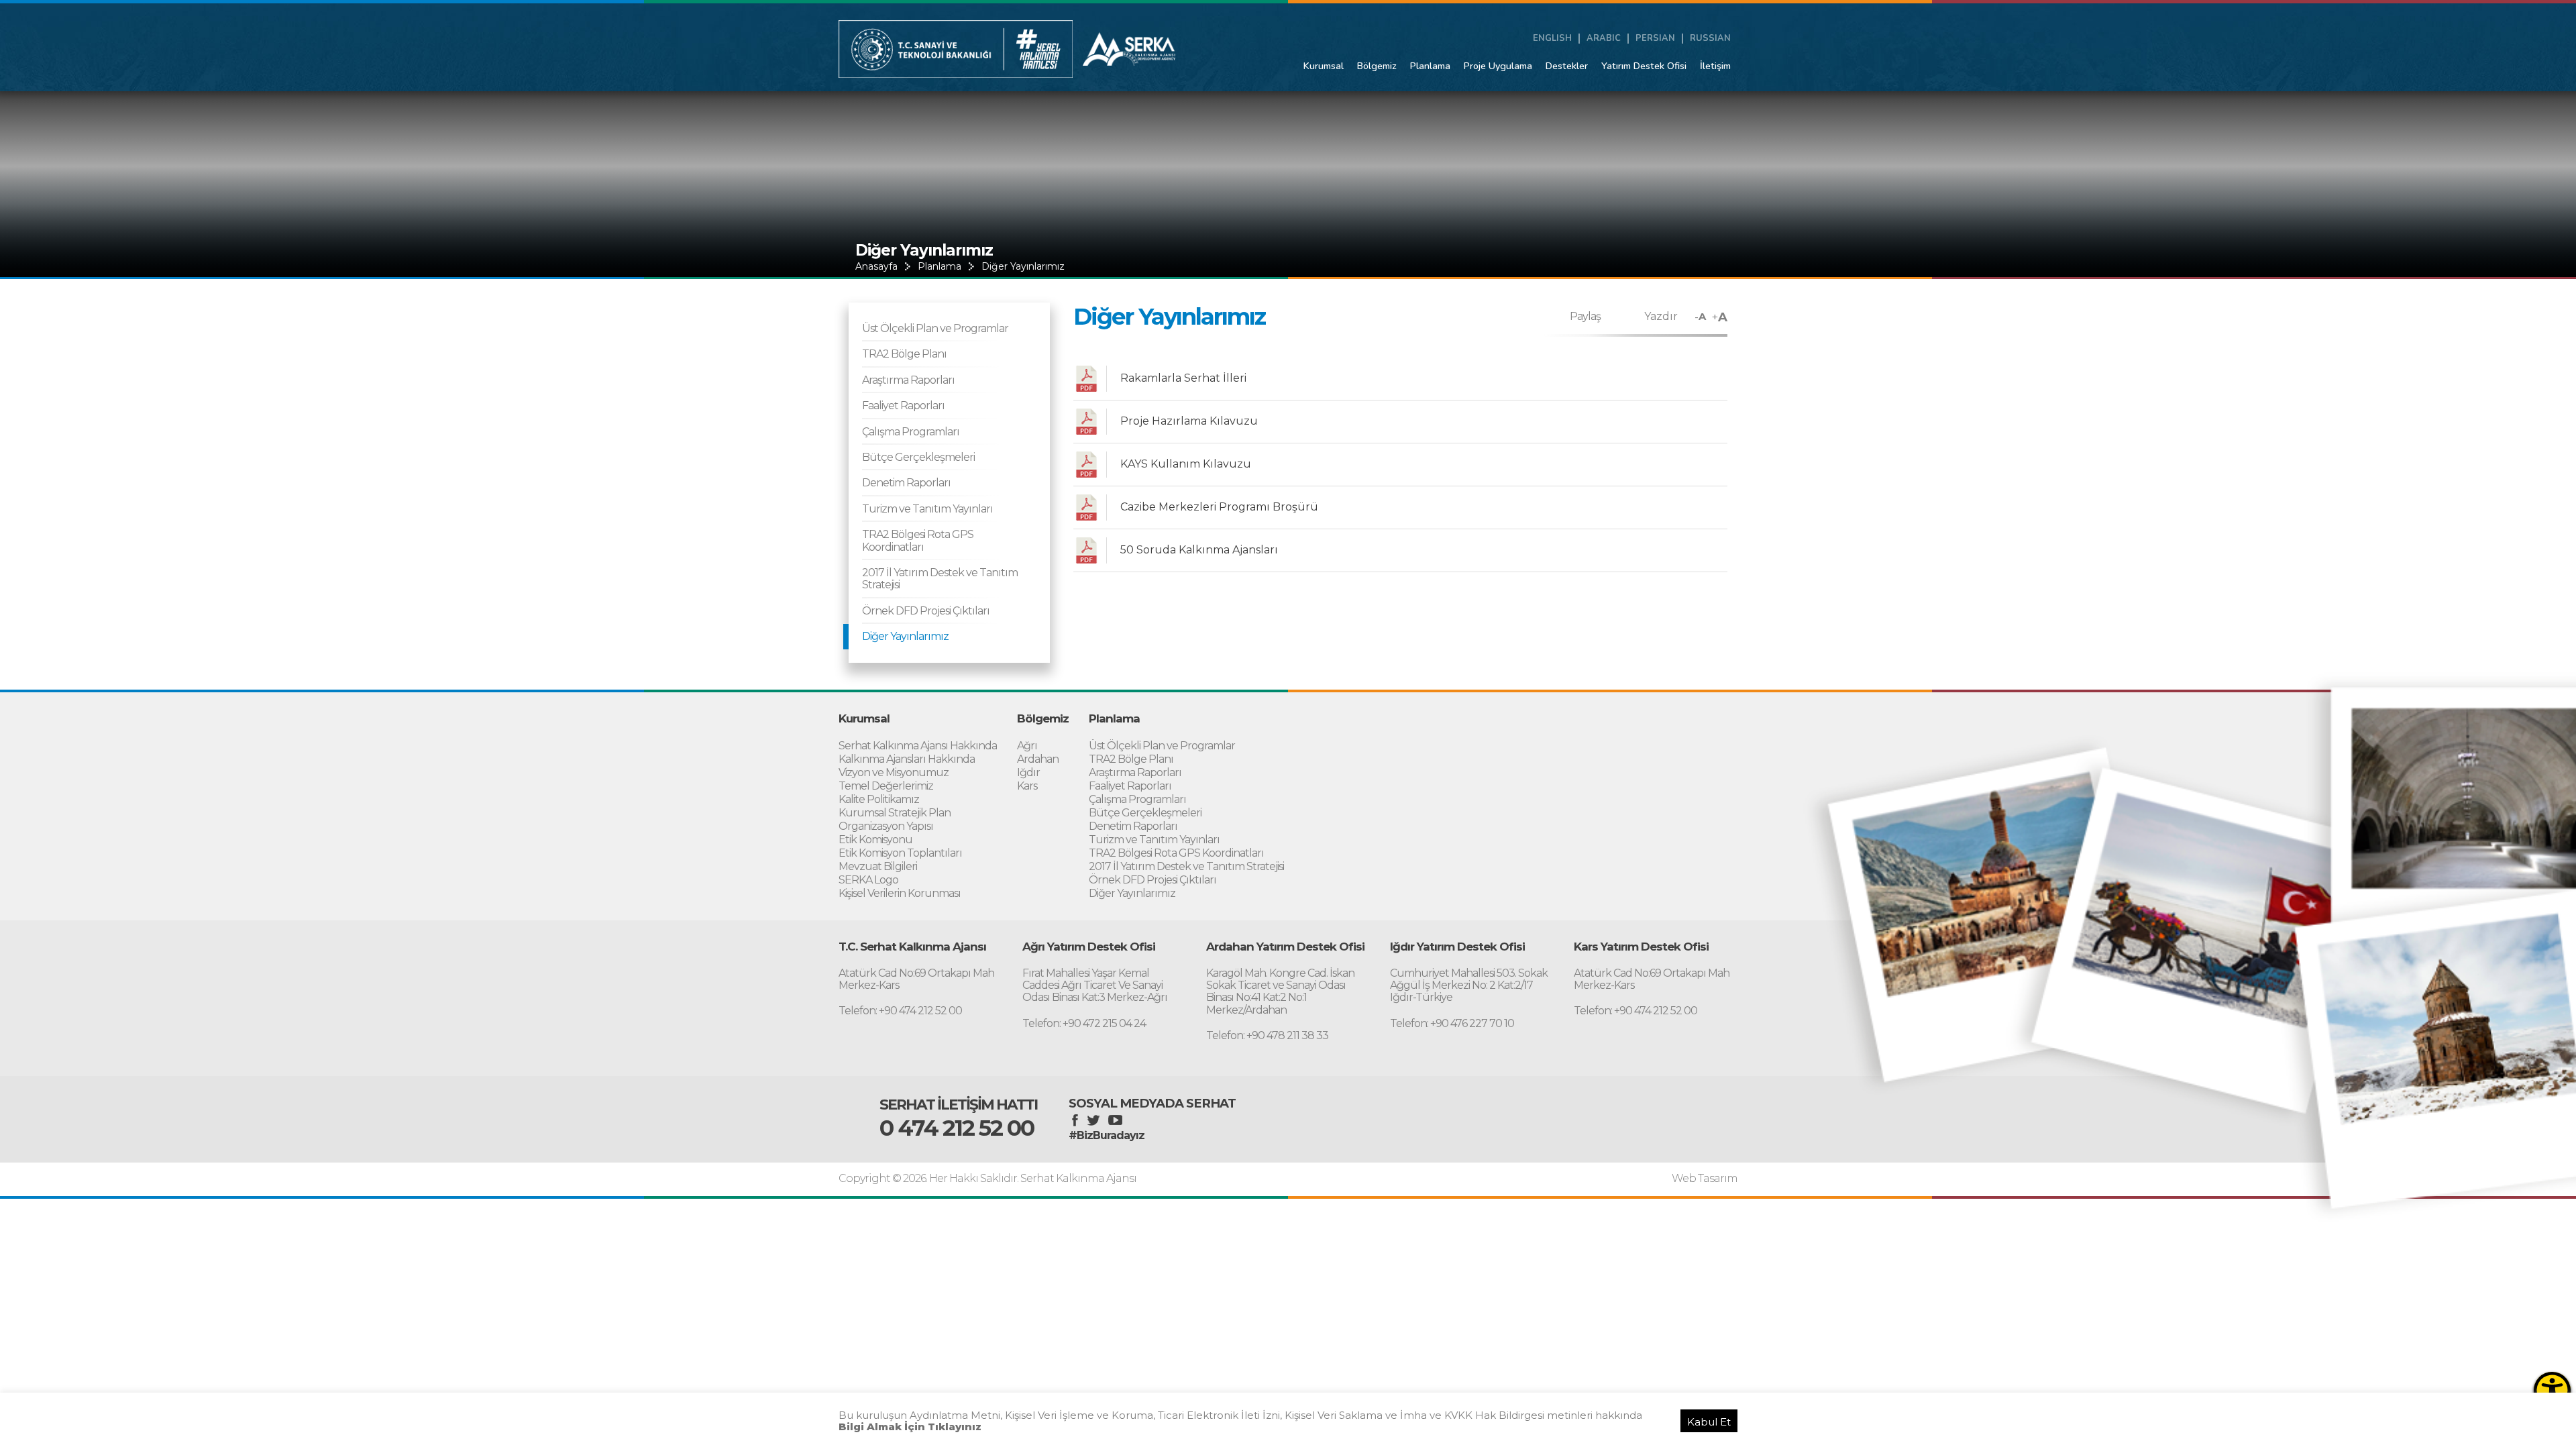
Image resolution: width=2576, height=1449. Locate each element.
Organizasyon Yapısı (886, 826)
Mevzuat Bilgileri (878, 866)
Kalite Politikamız (879, 799)
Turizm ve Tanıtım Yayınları (927, 509)
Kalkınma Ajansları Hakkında (907, 759)
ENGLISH (1552, 39)
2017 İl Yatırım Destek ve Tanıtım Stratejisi (940, 579)
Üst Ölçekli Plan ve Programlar (935, 328)
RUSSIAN (1710, 39)
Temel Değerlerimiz (886, 786)
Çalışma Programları (911, 432)
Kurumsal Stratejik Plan (895, 813)
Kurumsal (1324, 66)
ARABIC (1604, 39)
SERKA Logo (868, 880)
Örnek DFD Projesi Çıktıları (926, 611)
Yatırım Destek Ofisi (1644, 66)
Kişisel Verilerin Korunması (900, 893)
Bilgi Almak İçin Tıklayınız (910, 1427)
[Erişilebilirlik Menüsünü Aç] (2552, 1390)
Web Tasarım (1705, 1179)
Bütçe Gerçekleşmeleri (918, 457)
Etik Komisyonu (875, 840)
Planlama (1430, 66)
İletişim (1715, 66)
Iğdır (1028, 772)
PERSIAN (1655, 39)
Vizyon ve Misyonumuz (894, 772)
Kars (1027, 786)
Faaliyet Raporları (903, 406)
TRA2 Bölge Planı (904, 354)
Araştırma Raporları (908, 380)
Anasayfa (876, 266)
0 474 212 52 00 (957, 1128)
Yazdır (1661, 316)
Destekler (1567, 66)
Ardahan (1038, 759)
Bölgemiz (1377, 66)
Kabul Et (1709, 1422)
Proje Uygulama (1498, 66)
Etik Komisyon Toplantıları (900, 853)
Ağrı (1027, 746)
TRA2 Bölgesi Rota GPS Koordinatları (918, 540)
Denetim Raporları (906, 483)
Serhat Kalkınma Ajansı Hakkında (918, 746)
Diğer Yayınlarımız (1023, 266)
